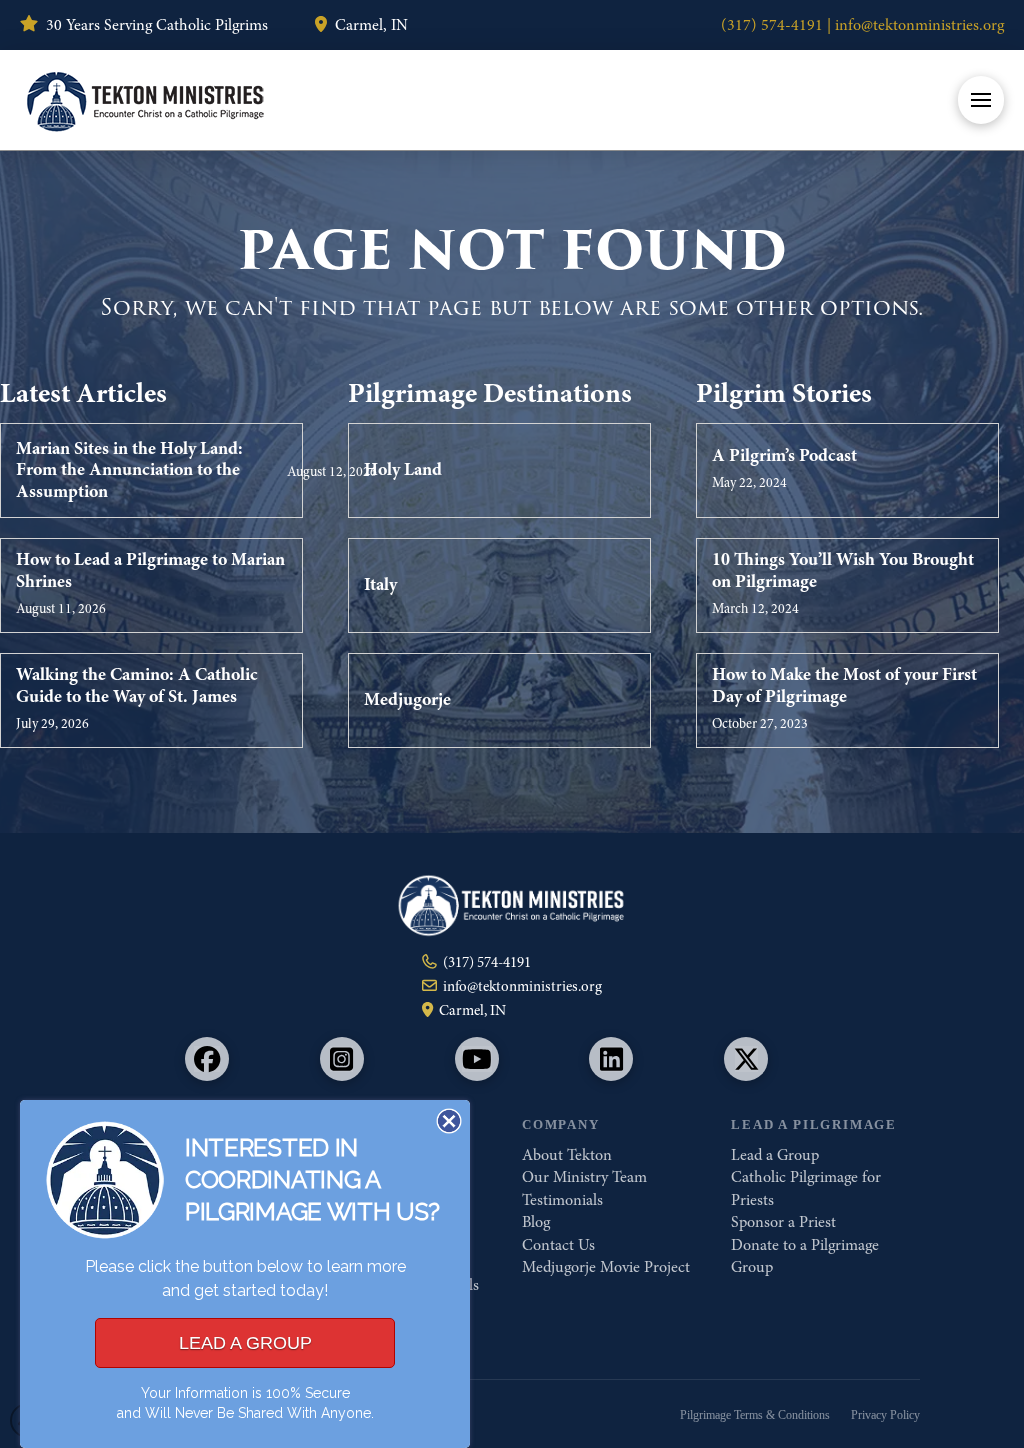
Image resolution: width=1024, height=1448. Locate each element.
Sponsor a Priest (783, 1222)
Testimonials (562, 1200)
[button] (981, 100)
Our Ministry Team (584, 1177)
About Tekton (567, 1155)
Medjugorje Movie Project (606, 1267)
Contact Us (558, 1245)
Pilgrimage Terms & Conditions (755, 1415)
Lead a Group (775, 1155)
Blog (536, 1222)
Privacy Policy (885, 1415)
